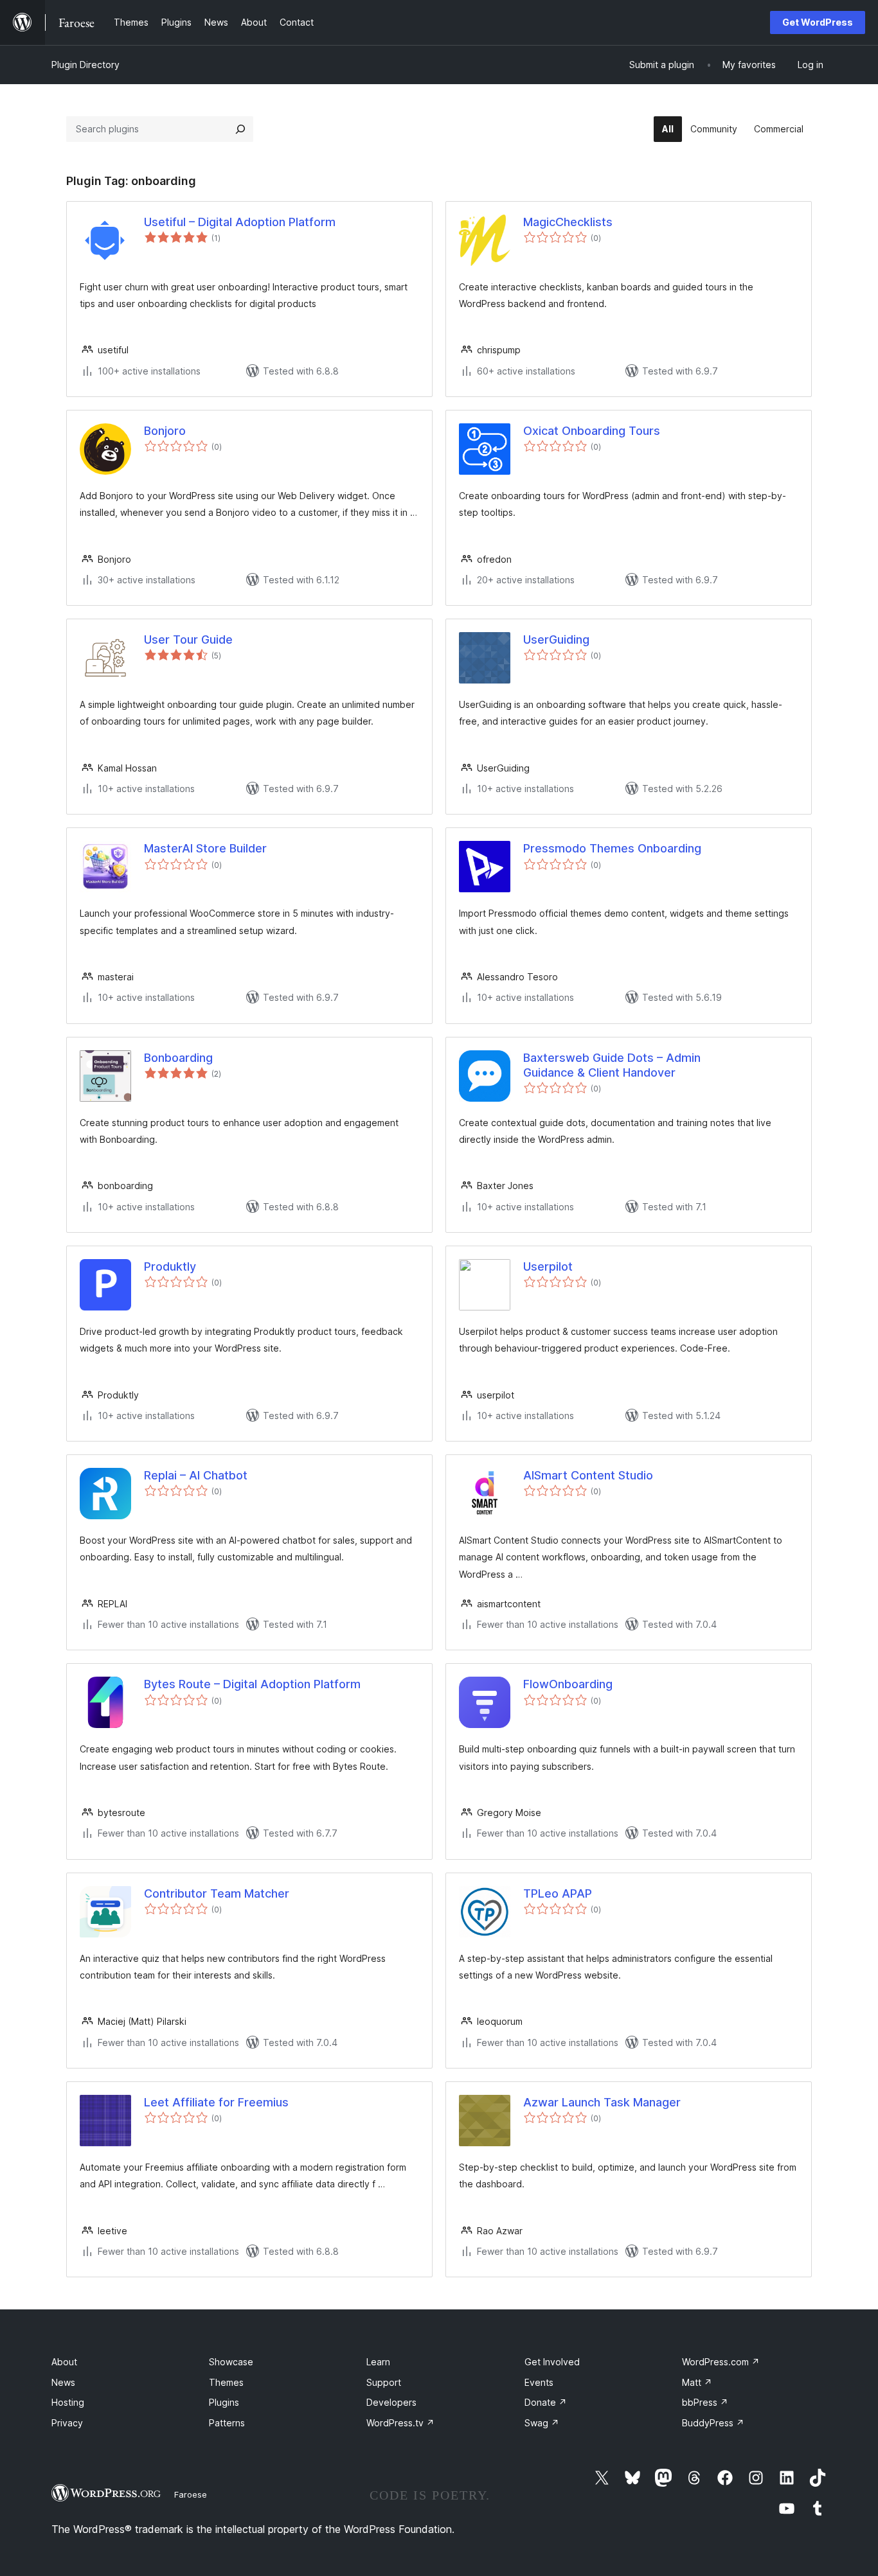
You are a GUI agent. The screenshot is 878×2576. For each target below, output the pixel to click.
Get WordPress (818, 22)
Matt (697, 2382)
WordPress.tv (400, 2423)
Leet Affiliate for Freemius (216, 2102)
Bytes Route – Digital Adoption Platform (252, 1684)
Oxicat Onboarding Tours (592, 431)
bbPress (705, 2402)
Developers (391, 2402)
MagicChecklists (568, 222)
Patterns (227, 2423)
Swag (542, 2423)
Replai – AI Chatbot (196, 1475)
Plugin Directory (85, 65)
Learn (378, 2362)
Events (539, 2382)
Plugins (224, 2402)
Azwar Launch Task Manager (602, 2102)
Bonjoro (165, 431)
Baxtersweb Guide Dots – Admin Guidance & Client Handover (612, 1065)
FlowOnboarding (568, 1684)
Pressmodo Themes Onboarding (612, 848)
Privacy (67, 2423)
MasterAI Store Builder (205, 848)
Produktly (170, 1266)
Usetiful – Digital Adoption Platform (240, 222)
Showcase (231, 2362)
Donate (546, 2402)
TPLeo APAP (558, 1893)
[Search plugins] (240, 129)
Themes (226, 2382)
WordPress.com (721, 2362)
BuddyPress (713, 2423)
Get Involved (552, 2362)
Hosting (68, 2402)
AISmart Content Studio (588, 1475)
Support (384, 2382)
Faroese (191, 2494)
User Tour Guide (188, 640)
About (64, 2362)
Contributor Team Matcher (217, 1893)
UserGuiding (556, 640)
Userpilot (548, 1266)
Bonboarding (178, 1058)
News (63, 2382)
